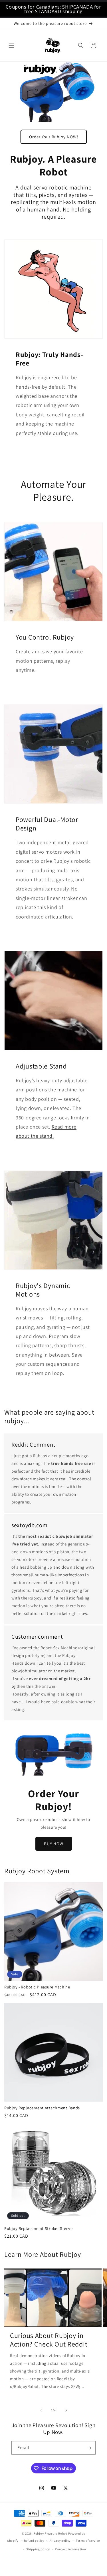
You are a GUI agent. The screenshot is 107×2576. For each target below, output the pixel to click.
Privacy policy (60, 2541)
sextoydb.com (30, 1525)
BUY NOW (54, 1844)
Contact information (70, 2549)
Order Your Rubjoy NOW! (54, 137)
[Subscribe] (89, 2448)
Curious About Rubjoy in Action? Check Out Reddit (49, 2340)
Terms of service (88, 2541)
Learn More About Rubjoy (43, 2254)
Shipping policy (38, 2549)
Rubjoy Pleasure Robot (50, 2533)
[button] (11, 45)
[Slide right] (66, 2410)
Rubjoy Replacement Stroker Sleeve (39, 2228)
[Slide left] (41, 2410)
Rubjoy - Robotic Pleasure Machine (37, 1987)
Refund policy (34, 2541)
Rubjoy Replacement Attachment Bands (42, 2108)
